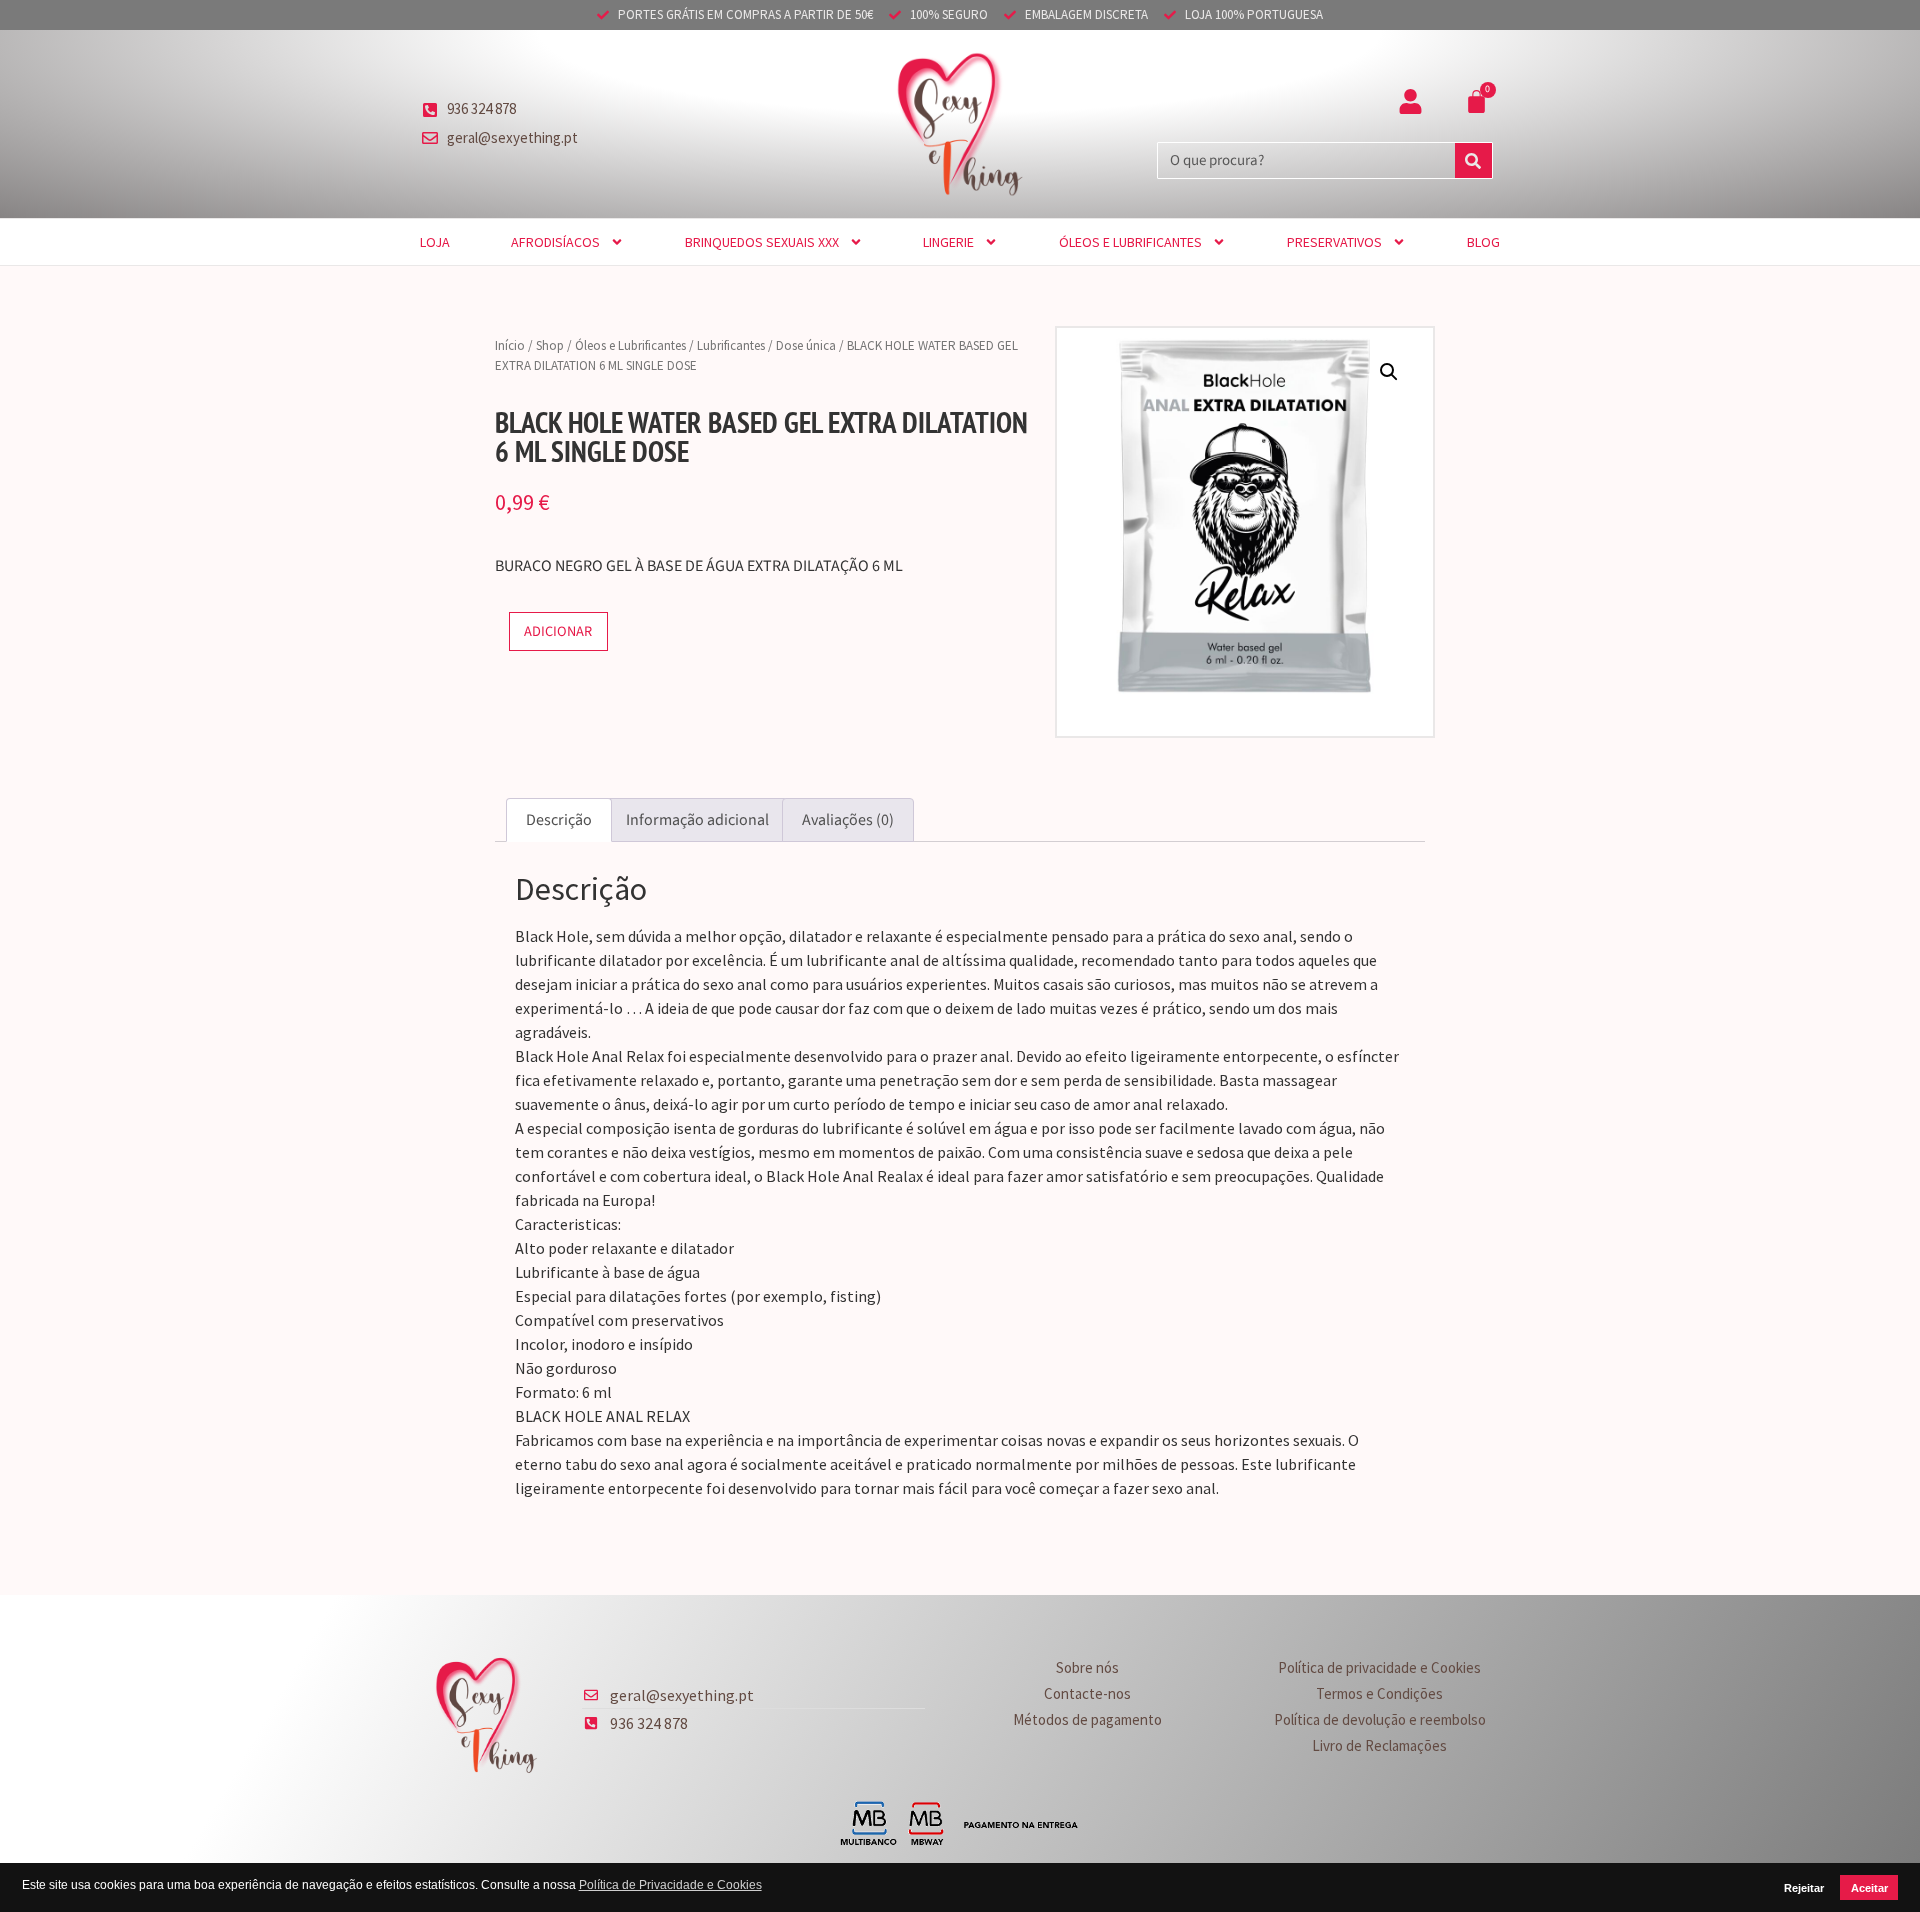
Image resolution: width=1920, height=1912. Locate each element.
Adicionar (558, 631)
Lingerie (948, 242)
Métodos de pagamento (1087, 1719)
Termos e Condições (1379, 1693)
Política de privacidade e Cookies (1379, 1667)
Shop (550, 345)
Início (510, 345)
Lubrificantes (731, 345)
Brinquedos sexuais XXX (762, 242)
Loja (435, 242)
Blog (1483, 242)
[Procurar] (1473, 160)
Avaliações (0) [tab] (848, 820)
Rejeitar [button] (1804, 1888)
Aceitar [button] (1869, 1888)
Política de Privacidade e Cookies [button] (670, 1885)
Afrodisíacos (555, 242)
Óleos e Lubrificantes (1130, 242)
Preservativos (1334, 242)
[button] (1389, 372)
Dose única (806, 345)
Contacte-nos (1087, 1693)
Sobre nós (1087, 1667)
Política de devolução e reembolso (1380, 1719)
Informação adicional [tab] (697, 820)
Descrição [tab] (559, 820)
